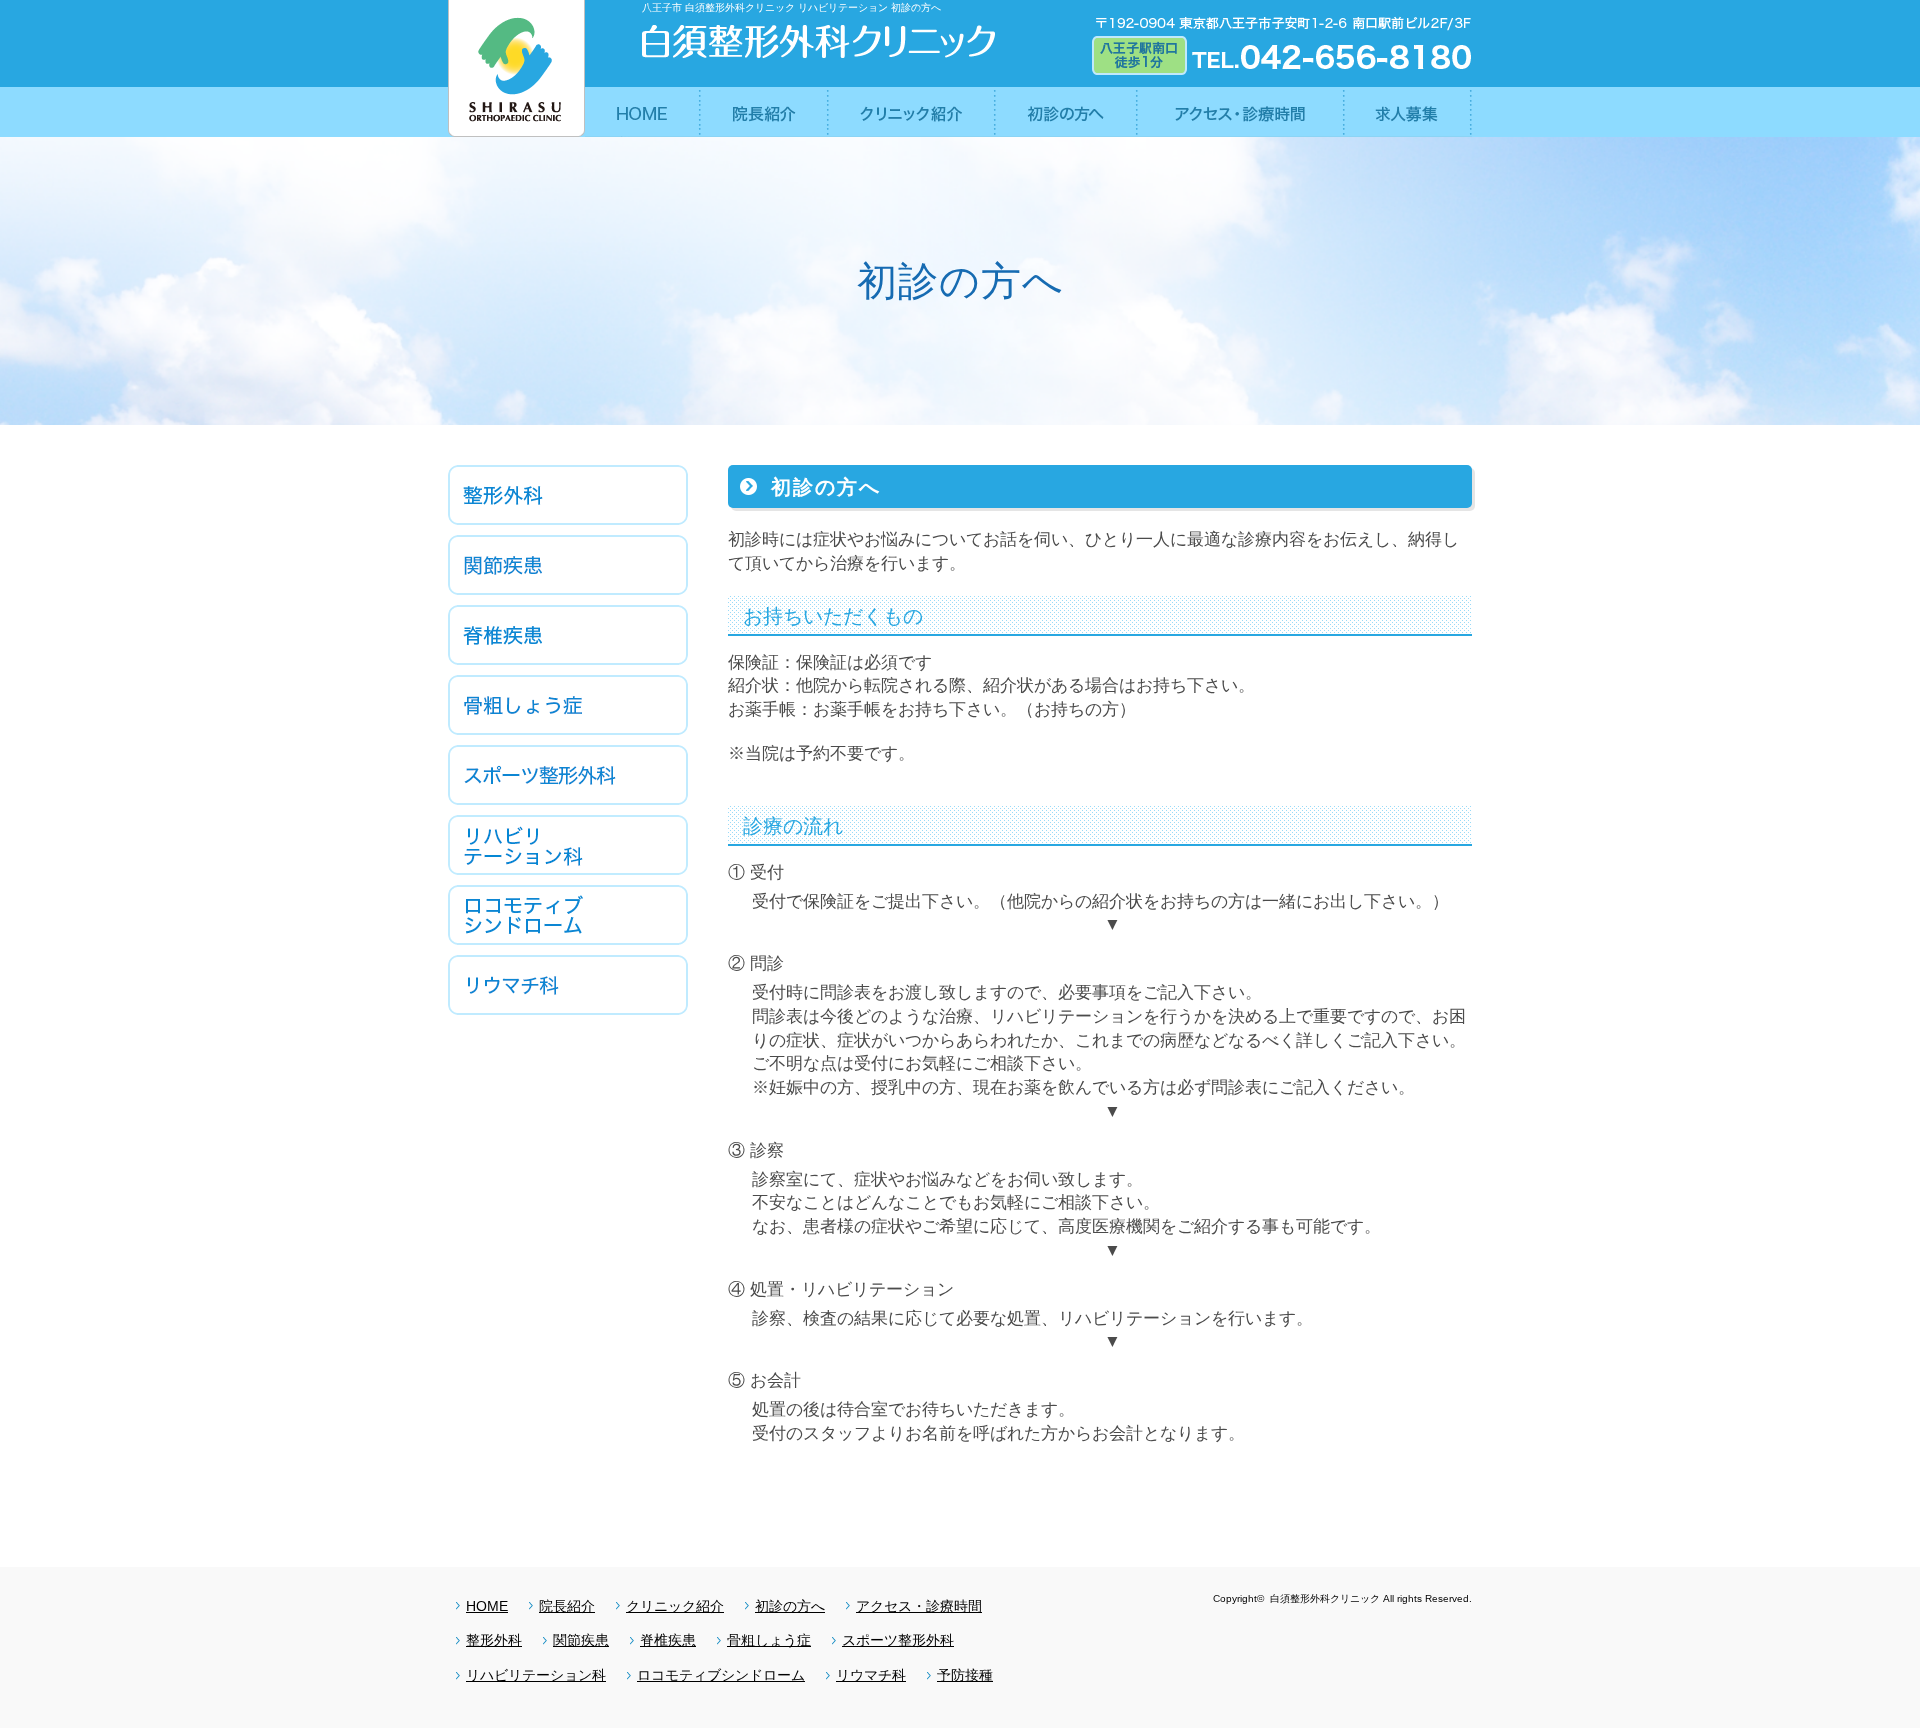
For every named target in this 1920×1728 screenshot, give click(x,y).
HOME (487, 1606)
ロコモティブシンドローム (721, 1675)
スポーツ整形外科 (898, 1640)
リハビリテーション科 (536, 1675)
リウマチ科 (871, 1675)
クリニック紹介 (675, 1606)
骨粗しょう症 (769, 1640)
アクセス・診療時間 (919, 1606)
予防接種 (965, 1675)
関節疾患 (581, 1640)
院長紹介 (567, 1606)
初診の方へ (790, 1606)
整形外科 (494, 1640)
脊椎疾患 (668, 1640)
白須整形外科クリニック (1323, 1598)
